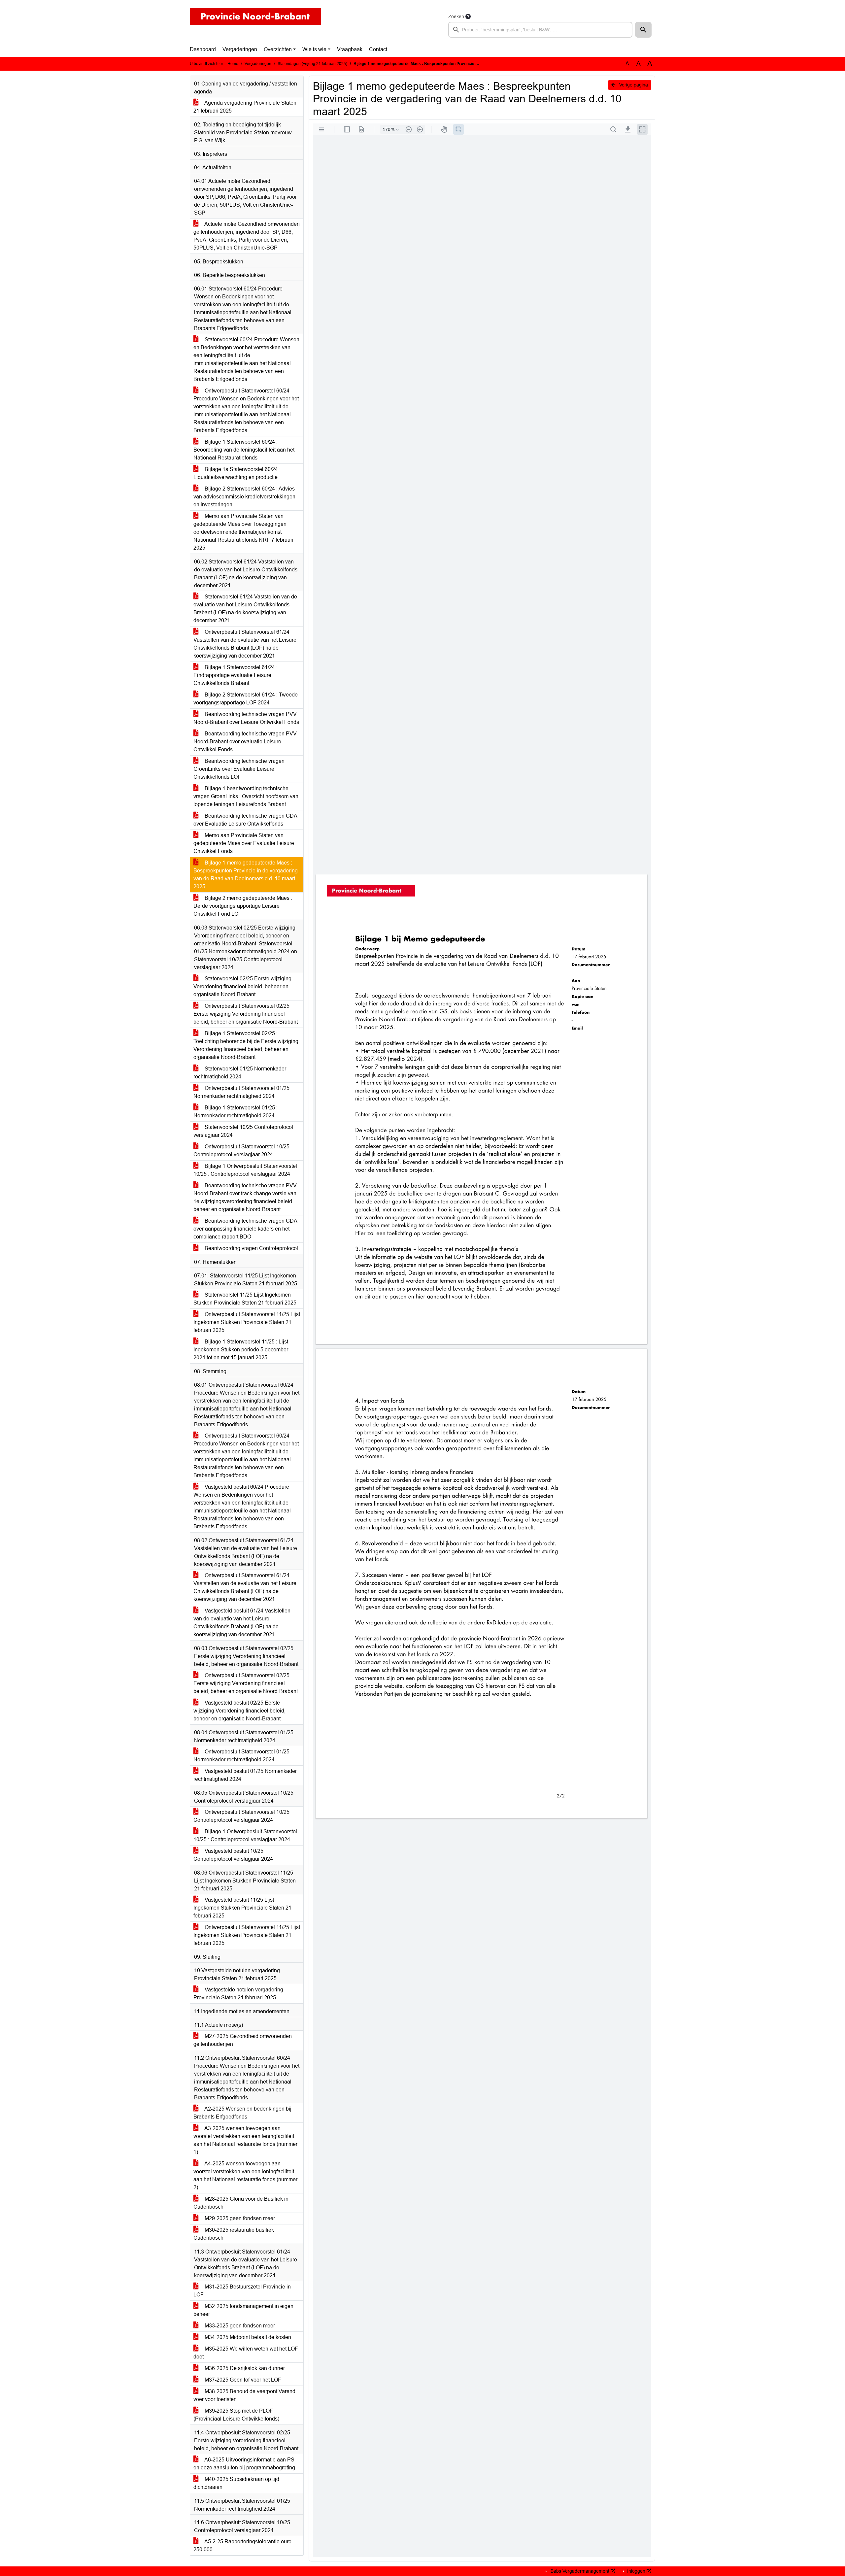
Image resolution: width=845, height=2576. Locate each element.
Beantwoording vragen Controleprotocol (251, 1248)
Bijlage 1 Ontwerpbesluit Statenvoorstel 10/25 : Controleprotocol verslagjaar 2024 (245, 1170)
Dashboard (203, 49)
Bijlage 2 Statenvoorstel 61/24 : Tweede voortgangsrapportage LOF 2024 (246, 699)
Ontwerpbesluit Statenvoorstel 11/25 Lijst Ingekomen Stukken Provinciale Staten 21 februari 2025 (247, 1322)
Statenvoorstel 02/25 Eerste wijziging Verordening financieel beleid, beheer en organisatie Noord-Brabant (242, 986)
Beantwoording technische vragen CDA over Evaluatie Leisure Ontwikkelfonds (245, 820)
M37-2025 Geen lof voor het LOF (242, 2380)
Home (233, 64)
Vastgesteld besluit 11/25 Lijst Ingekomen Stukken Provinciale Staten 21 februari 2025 (242, 1908)
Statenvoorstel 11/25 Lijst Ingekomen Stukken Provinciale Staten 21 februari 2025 (245, 1299)
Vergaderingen (240, 49)
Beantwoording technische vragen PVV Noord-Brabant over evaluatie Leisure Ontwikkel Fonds (245, 742)
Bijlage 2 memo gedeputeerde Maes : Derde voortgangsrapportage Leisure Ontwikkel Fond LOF (243, 906)
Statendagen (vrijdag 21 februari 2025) (312, 64)
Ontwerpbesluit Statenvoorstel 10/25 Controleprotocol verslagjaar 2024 (241, 1151)
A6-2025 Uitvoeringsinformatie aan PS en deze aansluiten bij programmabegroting (244, 2464)
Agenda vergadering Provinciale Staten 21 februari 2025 (245, 107)
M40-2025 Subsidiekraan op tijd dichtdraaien (236, 2483)
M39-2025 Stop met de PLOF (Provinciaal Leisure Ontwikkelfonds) (236, 2415)
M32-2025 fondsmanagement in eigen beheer (243, 2310)
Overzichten (278, 49)
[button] (643, 30)
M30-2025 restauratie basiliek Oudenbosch (234, 2234)
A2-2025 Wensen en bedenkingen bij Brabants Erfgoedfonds (242, 2113)
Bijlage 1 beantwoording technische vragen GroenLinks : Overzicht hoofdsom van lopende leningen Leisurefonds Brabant (246, 796)
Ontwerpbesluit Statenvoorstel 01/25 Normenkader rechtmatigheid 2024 (241, 1092)
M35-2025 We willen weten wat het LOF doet (246, 2353)
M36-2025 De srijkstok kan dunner (244, 2368)
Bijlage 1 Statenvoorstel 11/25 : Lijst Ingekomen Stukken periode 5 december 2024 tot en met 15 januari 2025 (241, 1350)
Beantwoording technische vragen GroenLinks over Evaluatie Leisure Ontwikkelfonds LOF (239, 769)
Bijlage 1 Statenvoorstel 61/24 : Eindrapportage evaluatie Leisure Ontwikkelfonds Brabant (236, 675)
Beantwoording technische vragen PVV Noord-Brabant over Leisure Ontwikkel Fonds (246, 718)
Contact (378, 49)
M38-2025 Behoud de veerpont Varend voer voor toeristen (244, 2395)
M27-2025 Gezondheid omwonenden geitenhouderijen (243, 2040)
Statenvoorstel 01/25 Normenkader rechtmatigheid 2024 (240, 1073)
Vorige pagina (633, 85)
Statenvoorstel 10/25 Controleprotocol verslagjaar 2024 (243, 1131)
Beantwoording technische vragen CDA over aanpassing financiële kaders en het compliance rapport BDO (245, 1229)
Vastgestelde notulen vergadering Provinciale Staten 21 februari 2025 (238, 1994)
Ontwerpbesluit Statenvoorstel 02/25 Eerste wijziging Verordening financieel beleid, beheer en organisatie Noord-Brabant (246, 1014)
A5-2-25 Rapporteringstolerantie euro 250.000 (242, 2545)
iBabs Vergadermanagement (579, 2571)
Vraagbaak (350, 49)
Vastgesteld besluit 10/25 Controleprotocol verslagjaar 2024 (233, 1855)
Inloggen (636, 2571)
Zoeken (456, 17)
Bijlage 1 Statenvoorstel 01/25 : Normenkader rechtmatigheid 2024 (236, 1112)
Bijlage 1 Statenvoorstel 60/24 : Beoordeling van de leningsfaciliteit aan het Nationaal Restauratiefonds (244, 450)
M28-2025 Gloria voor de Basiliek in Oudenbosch (241, 2203)
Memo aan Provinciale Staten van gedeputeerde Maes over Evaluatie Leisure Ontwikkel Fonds (244, 843)
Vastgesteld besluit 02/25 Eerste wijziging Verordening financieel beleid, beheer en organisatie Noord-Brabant (239, 1711)
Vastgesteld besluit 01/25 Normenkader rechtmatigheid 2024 (245, 1775)
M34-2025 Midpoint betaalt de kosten (247, 2337)
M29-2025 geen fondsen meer (239, 2218)
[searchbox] (540, 30)
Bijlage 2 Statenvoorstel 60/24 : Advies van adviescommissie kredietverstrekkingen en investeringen (244, 497)
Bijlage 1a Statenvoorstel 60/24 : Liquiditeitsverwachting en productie (237, 473)
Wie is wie (314, 49)
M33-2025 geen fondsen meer (239, 2326)
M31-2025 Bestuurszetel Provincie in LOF (242, 2291)
